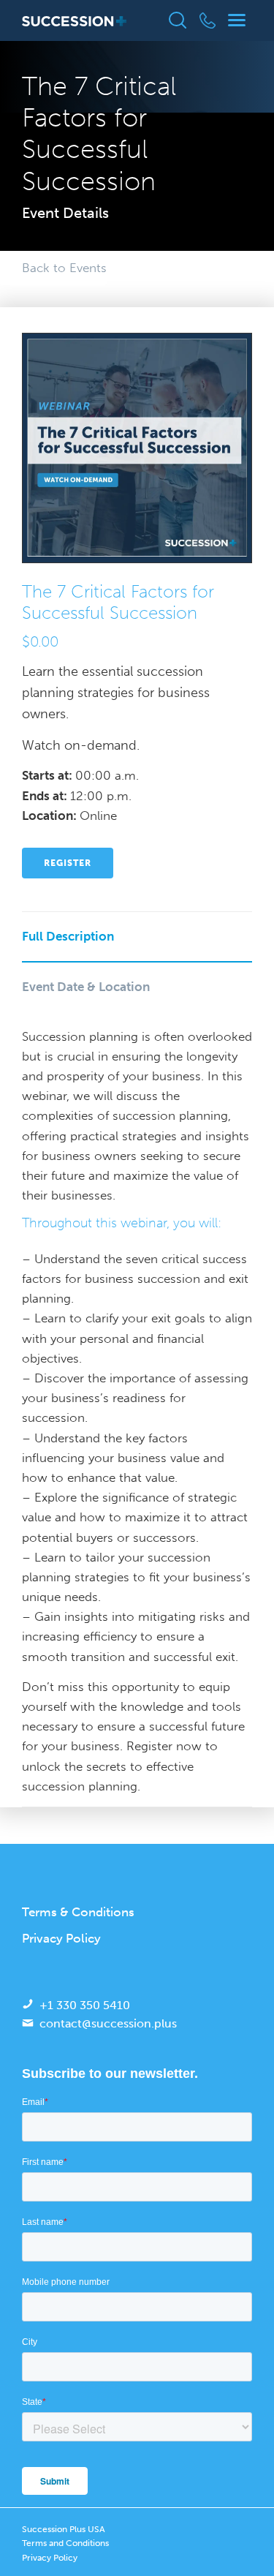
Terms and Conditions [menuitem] (65, 2543)
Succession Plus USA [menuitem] (64, 2529)
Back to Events (64, 268)
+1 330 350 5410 (85, 2005)
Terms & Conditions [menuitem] (78, 1912)
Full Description (68, 936)
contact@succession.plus (108, 2023)
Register (68, 863)
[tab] (137, 937)
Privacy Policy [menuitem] (61, 1938)
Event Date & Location (86, 987)
